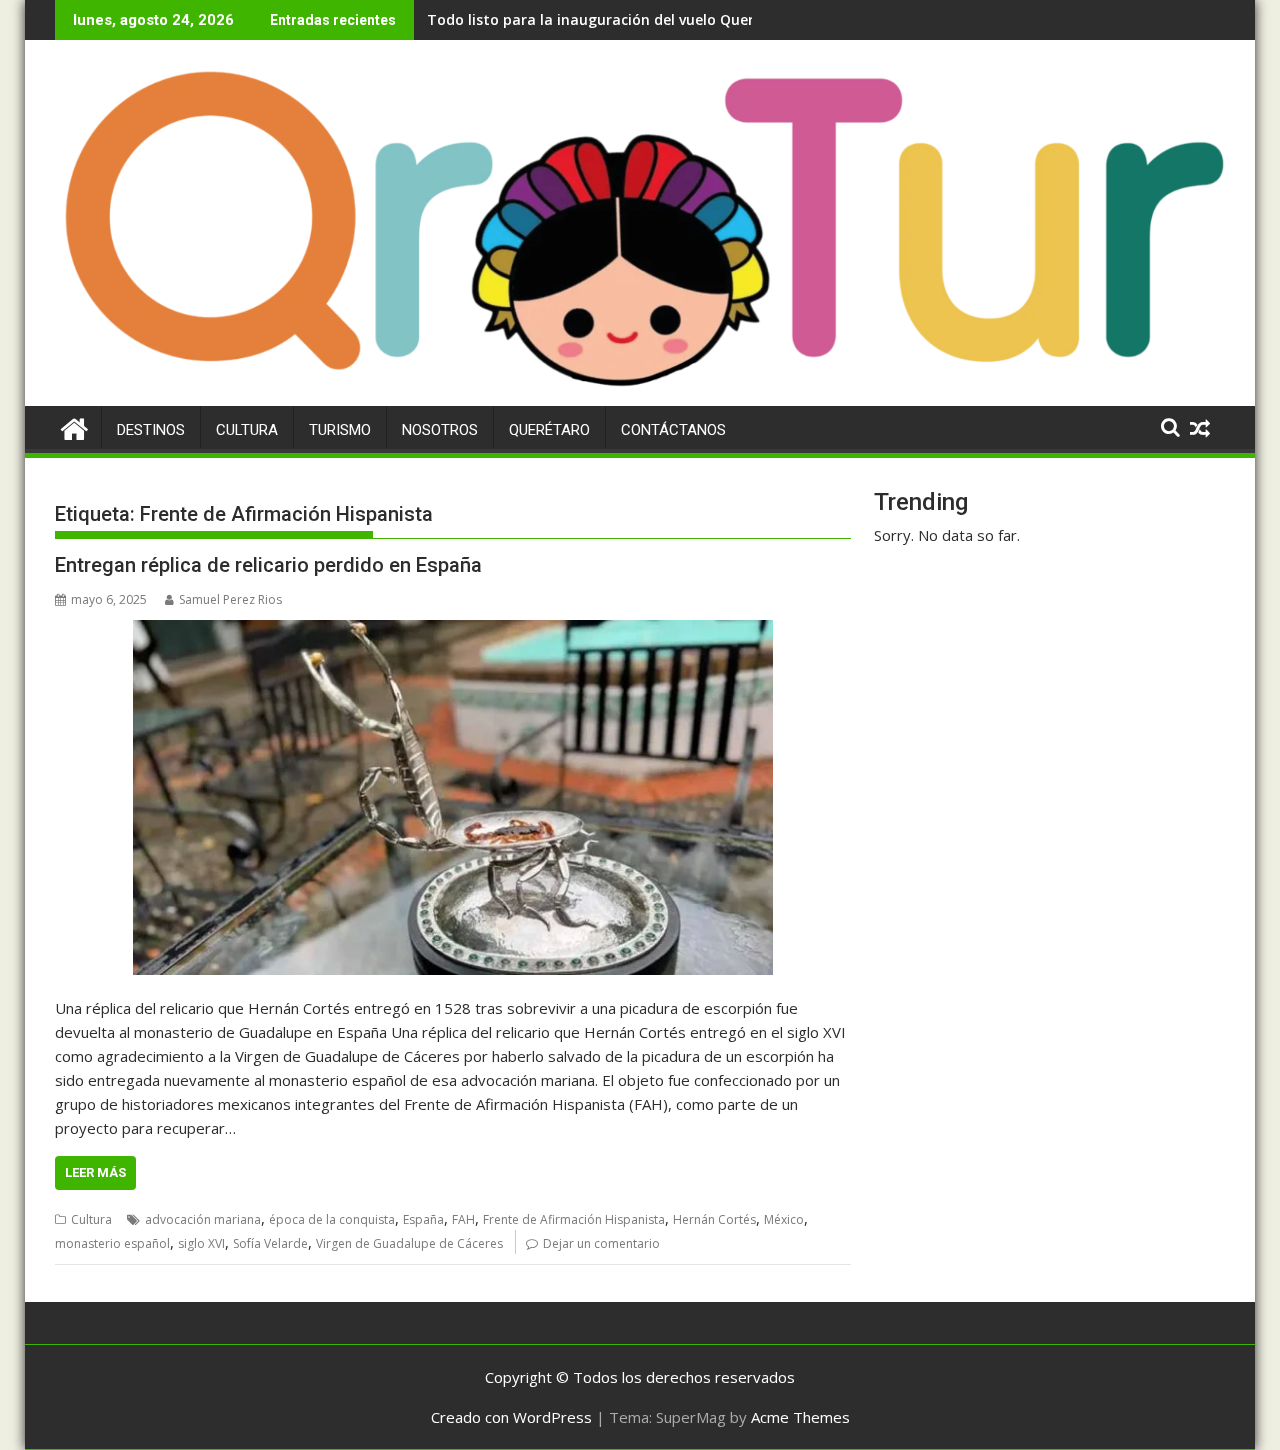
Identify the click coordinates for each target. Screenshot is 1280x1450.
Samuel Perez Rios (230, 599)
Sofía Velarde (270, 1243)
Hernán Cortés (714, 1219)
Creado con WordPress (511, 1417)
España (423, 1219)
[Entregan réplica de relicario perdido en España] (453, 798)
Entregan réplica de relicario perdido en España (268, 565)
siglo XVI (201, 1243)
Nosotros (440, 430)
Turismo (340, 430)
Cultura (247, 430)
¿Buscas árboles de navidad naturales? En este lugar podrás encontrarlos (684, 19)
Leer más (95, 1172)
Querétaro (549, 430)
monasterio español (112, 1243)
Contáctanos (673, 430)
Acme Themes (800, 1417)
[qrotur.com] (640, 394)
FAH (463, 1219)
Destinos (151, 430)
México (784, 1219)
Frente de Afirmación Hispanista (574, 1219)
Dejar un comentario (601, 1243)
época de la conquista (332, 1219)
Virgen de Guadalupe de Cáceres (409, 1243)
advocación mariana (203, 1219)
